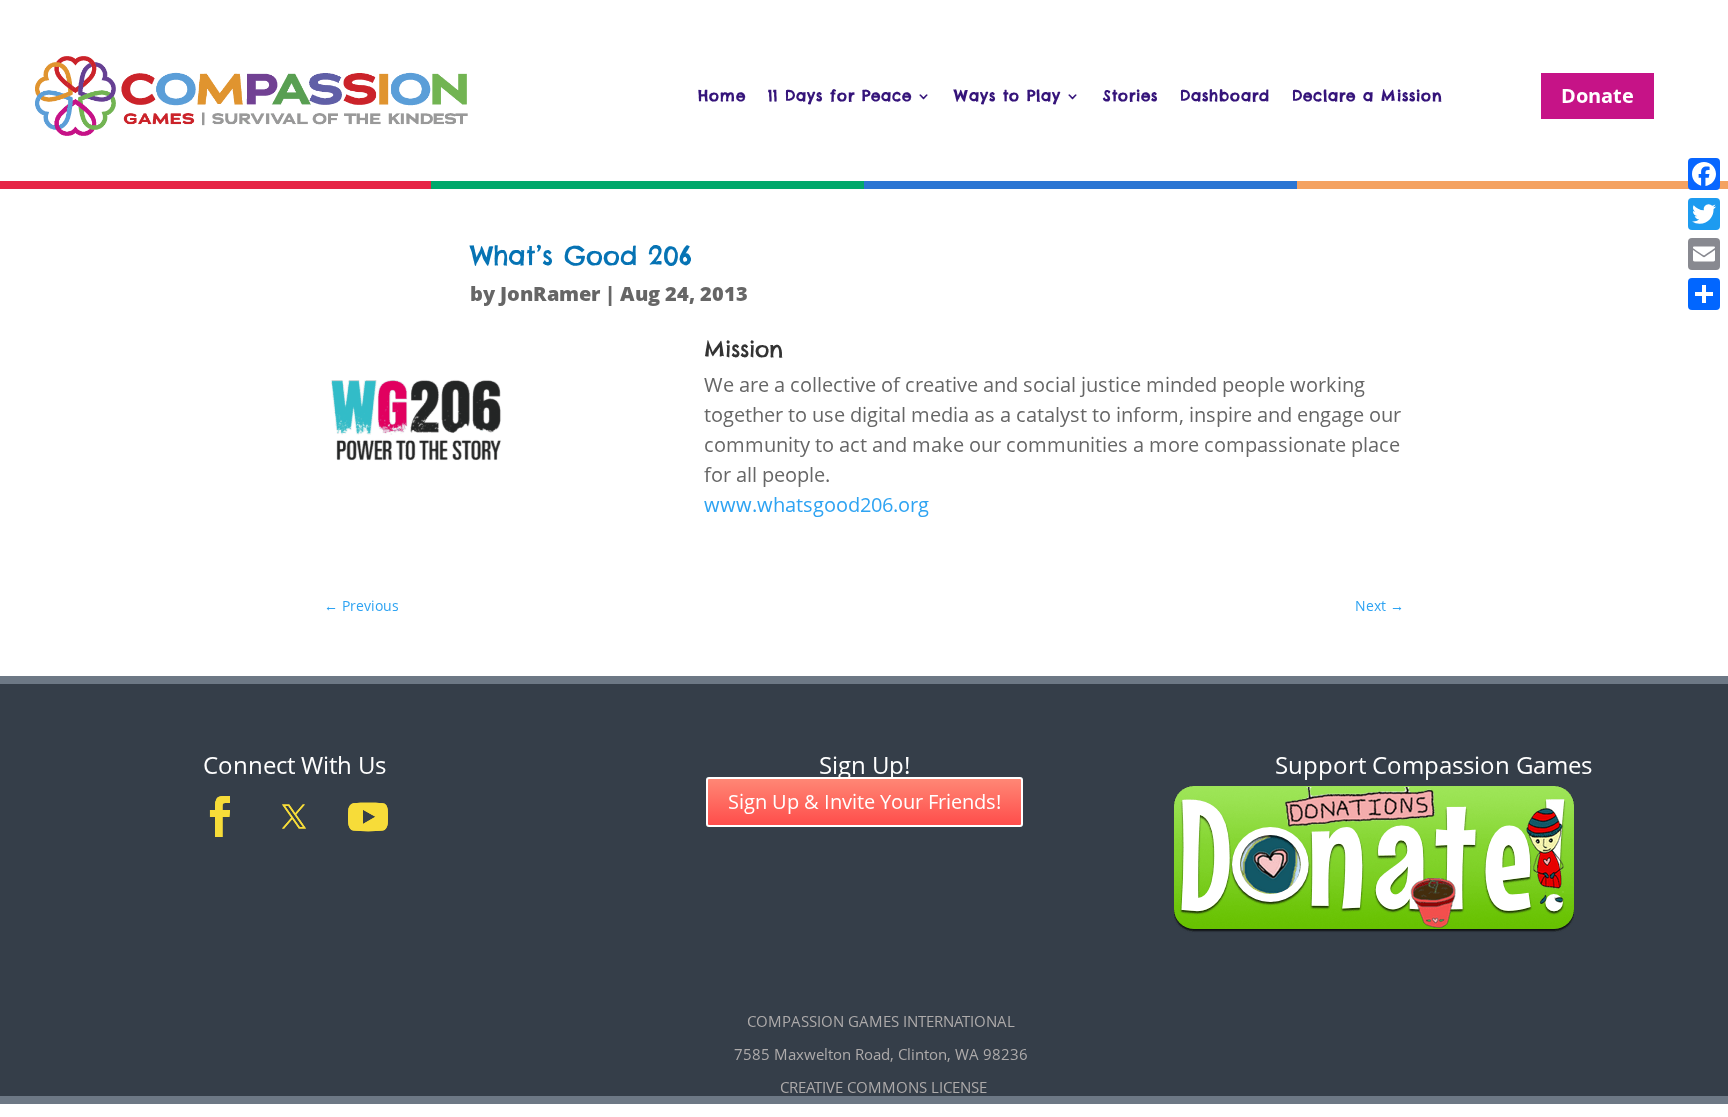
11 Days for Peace (840, 95)
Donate (1597, 95)
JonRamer (550, 293)
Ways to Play (1007, 95)
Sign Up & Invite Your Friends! (864, 801)
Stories (1130, 95)
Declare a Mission (1367, 95)
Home (722, 95)
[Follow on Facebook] (220, 817)
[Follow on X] (294, 817)
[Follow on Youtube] (368, 817)
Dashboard (1225, 95)
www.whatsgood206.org (816, 504)
